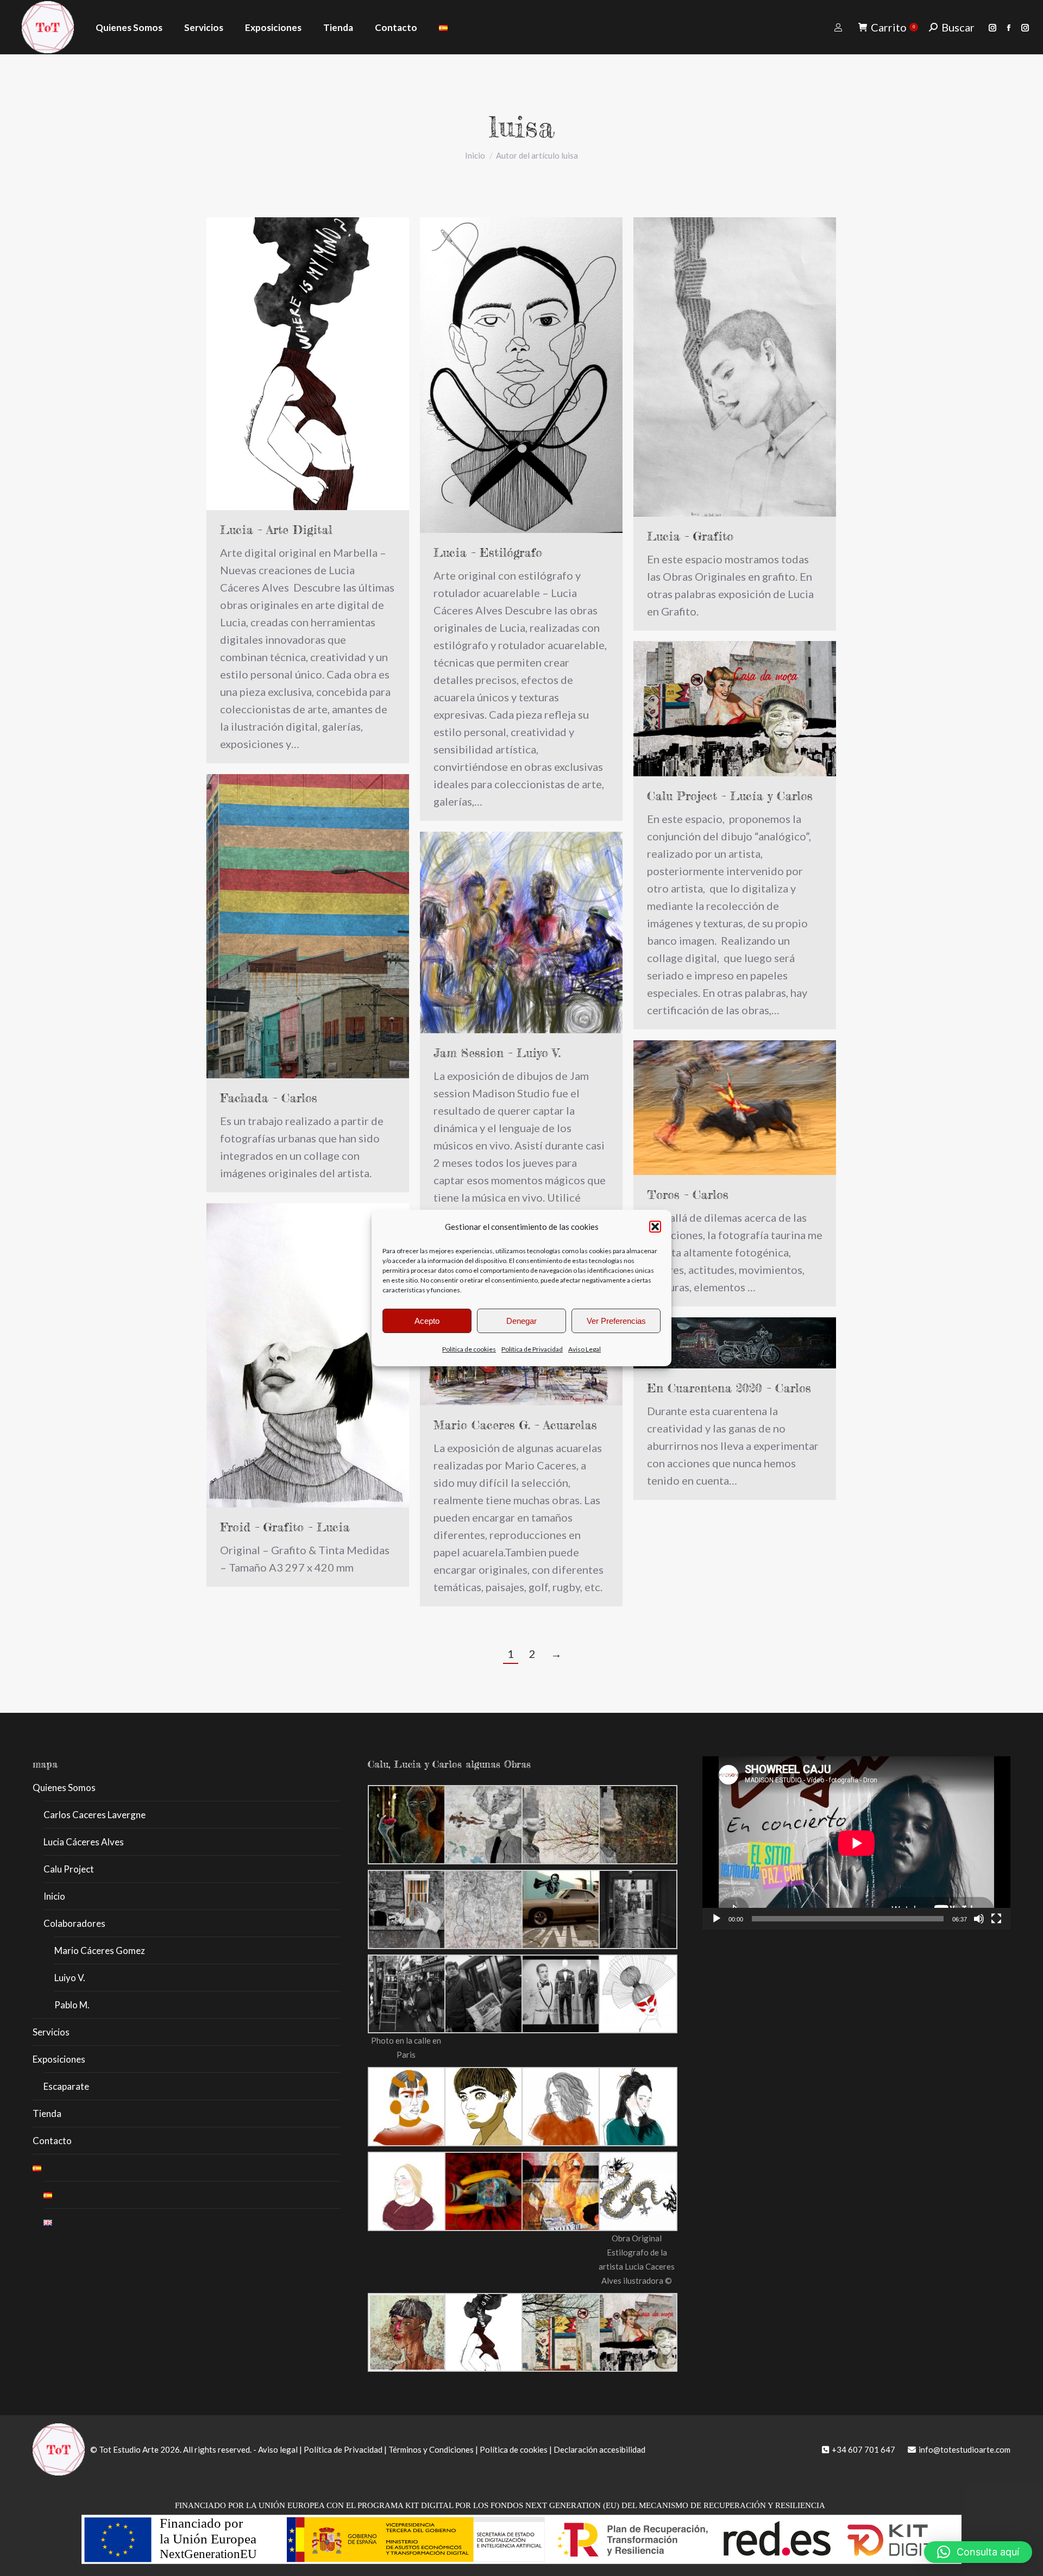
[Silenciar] (979, 1919)
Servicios (51, 2032)
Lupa (293, 1355)
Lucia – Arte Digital (276, 529)
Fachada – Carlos (269, 1098)
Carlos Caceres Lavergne (95, 1815)
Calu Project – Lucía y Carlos (730, 796)
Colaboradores (74, 1923)
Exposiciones (59, 2059)
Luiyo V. (70, 1978)
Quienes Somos (64, 1788)
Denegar (521, 1321)
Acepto (427, 1321)
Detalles (323, 1355)
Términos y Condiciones (431, 2449)
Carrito (893, 27)
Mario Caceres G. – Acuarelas (515, 1425)
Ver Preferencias (616, 1321)
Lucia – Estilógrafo (488, 552)
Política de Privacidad (532, 1349)
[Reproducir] (717, 1919)
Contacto (52, 2141)
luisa (522, 126)
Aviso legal (278, 2449)
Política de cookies (469, 1349)
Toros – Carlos (688, 1194)
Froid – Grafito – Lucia (285, 1527)
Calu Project (69, 1869)
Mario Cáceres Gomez (100, 1950)
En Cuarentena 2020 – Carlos (729, 1388)
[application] (856, 1843)
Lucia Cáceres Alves (84, 1842)
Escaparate (66, 2086)
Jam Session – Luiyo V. (497, 1053)
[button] (655, 1227)
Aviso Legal (585, 1349)
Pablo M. (72, 2005)
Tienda (47, 2113)
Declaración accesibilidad (599, 2449)
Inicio (54, 1896)
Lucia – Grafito (690, 536)
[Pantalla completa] (996, 1919)
